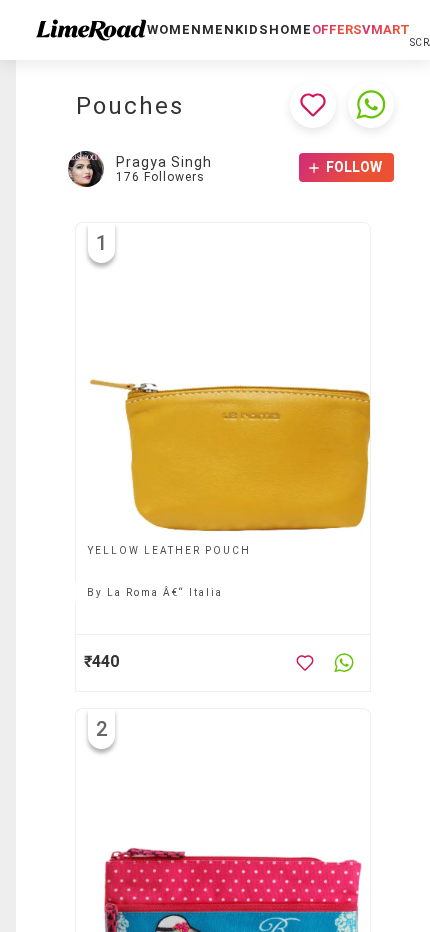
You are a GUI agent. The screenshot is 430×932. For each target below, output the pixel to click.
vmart (386, 29)
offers (337, 29)
